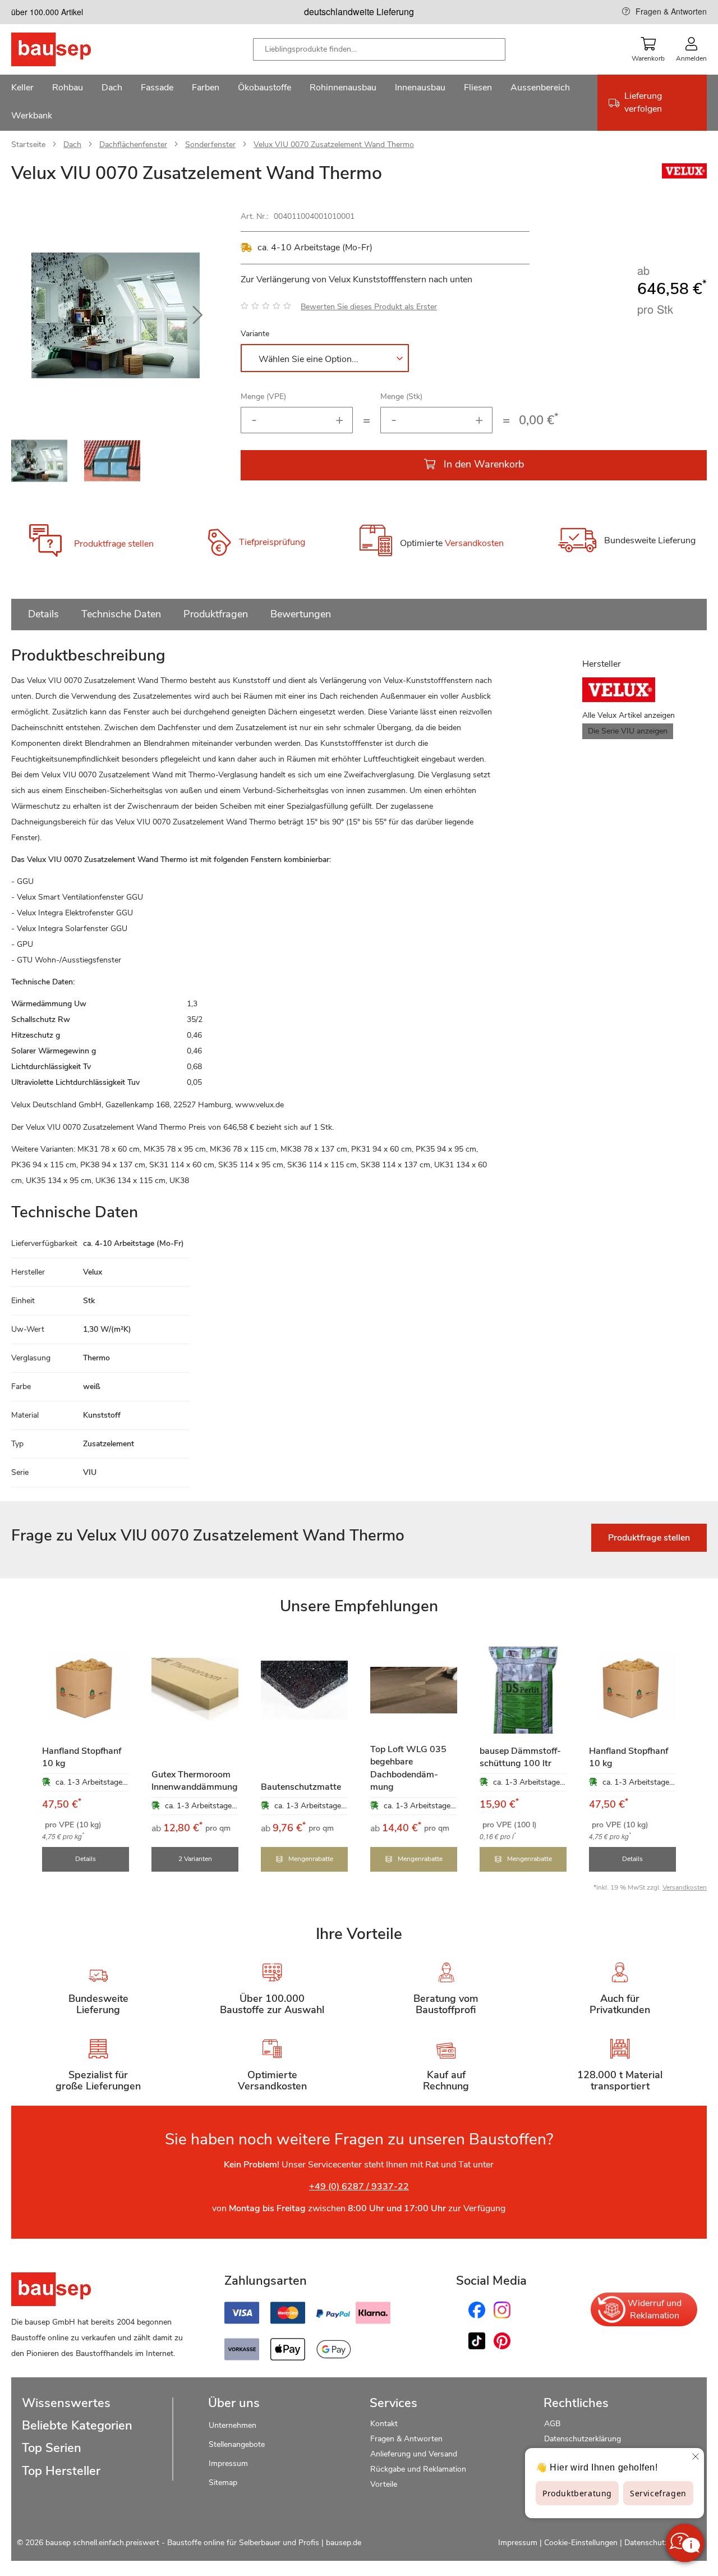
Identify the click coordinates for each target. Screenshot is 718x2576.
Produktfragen (216, 614)
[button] (197, 315)
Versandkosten (474, 544)
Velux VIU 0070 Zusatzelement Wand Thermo (334, 145)
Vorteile (384, 2484)
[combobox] (379, 49)
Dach (72, 145)
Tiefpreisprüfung (272, 542)
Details (43, 614)
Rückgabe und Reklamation (418, 2469)
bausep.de (344, 2543)
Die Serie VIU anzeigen (628, 731)
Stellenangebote (237, 2444)
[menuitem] (22, 89)
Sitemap (223, 2483)
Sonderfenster (210, 145)
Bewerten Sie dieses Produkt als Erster (369, 307)
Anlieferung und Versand (414, 2454)
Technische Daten (121, 614)
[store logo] (69, 49)
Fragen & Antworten (671, 11)
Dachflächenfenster (133, 145)
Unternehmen (233, 2425)
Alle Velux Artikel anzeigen (629, 715)
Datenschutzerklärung (583, 2439)
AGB (552, 2424)
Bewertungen (301, 614)
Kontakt (384, 2424)
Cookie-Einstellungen (581, 2543)
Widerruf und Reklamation (655, 2309)
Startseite (28, 145)
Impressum (228, 2463)
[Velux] (684, 176)
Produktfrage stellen (114, 544)
